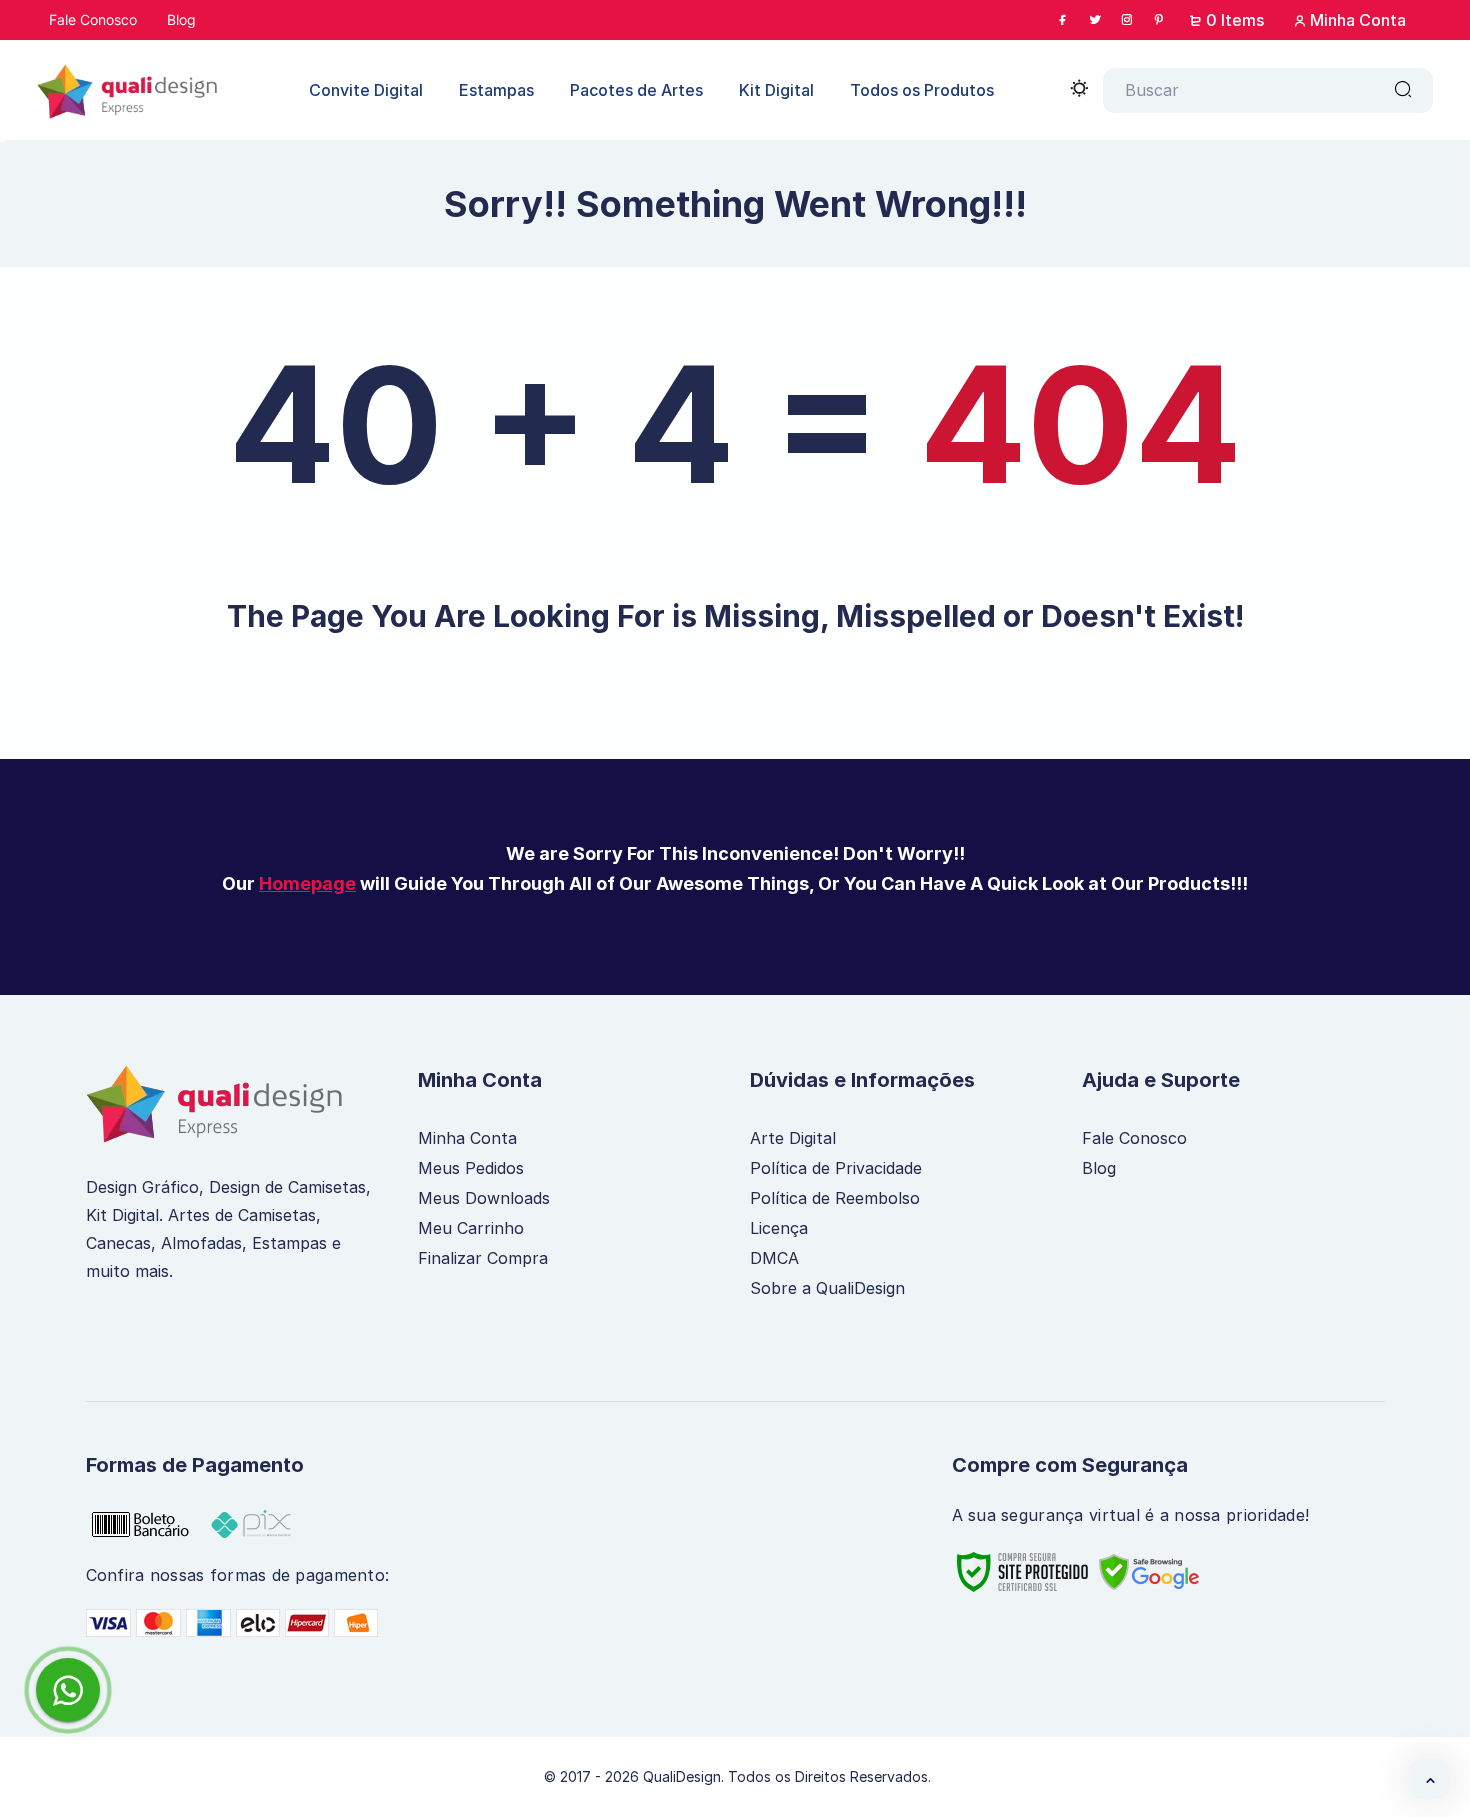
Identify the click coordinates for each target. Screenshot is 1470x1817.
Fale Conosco (1134, 1138)
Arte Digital (793, 1138)
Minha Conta (1356, 20)
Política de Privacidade (836, 1168)
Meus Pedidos (471, 1168)
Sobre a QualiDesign (827, 1288)
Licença (779, 1228)
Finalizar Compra (483, 1258)
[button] (1430, 1779)
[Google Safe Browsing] (1163, 1572)
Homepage (307, 883)
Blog (1099, 1168)
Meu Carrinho (471, 1228)
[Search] (1403, 90)
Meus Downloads (484, 1198)
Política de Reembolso (835, 1198)
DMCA (774, 1258)
